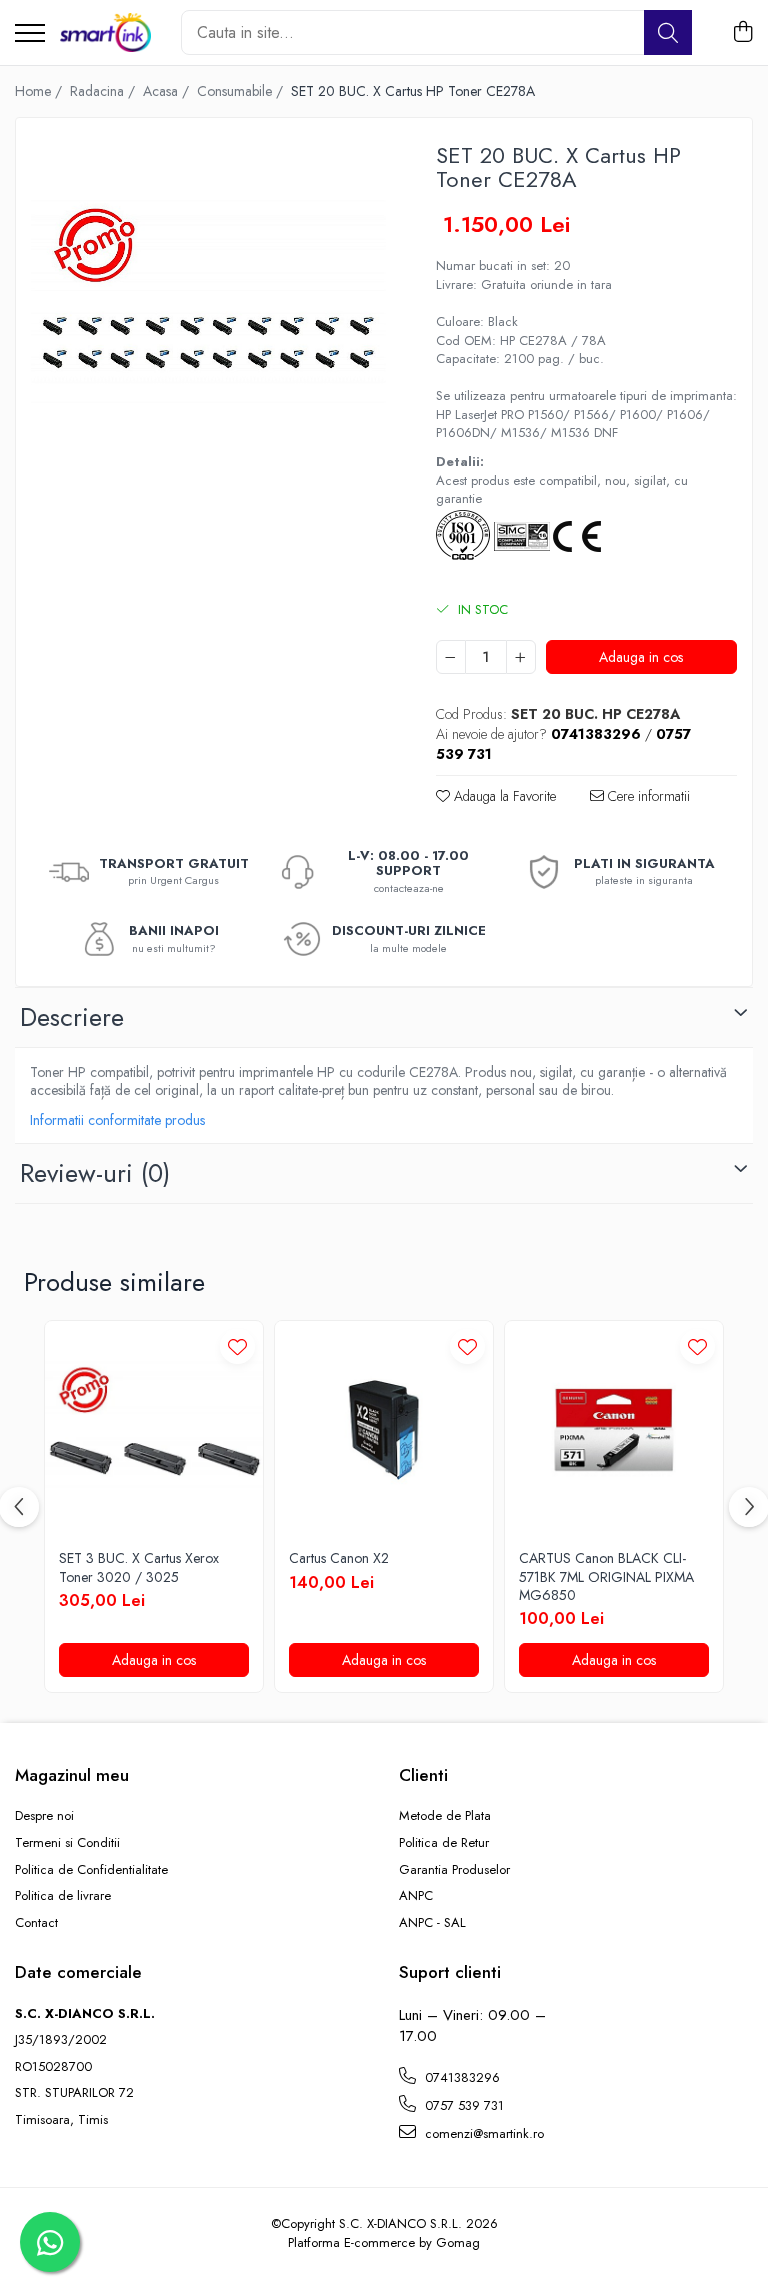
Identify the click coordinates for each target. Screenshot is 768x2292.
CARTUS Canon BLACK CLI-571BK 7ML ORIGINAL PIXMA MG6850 (606, 1576)
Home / (40, 91)
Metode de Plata (445, 1816)
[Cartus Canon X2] (384, 1430)
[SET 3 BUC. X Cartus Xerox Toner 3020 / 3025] (154, 1430)
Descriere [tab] (72, 1017)
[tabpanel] (208, 310)
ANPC (416, 1896)
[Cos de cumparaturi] (742, 33)
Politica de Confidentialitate (91, 1870)
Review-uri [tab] (95, 1173)
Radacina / (104, 91)
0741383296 (460, 2077)
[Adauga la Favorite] (237, 1346)
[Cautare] (668, 32)
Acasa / (168, 91)
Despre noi (44, 1816)
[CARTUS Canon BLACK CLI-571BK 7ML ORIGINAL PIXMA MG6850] (614, 1430)
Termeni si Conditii (67, 1843)
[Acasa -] (105, 33)
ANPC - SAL (432, 1923)
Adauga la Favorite (503, 796)
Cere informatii (647, 796)
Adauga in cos (641, 657)
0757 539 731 (462, 2105)
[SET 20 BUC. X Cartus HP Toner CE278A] (208, 310)
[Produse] (30, 34)
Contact (36, 1923)
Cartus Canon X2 (339, 1558)
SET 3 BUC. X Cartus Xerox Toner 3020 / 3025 (139, 1567)
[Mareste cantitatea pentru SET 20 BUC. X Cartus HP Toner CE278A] (521, 657)
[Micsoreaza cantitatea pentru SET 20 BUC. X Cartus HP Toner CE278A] (451, 657)
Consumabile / (242, 91)
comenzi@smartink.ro (482, 2133)
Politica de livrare (63, 1896)
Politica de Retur (444, 1843)
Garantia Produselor (454, 1870)
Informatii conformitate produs (117, 1120)
